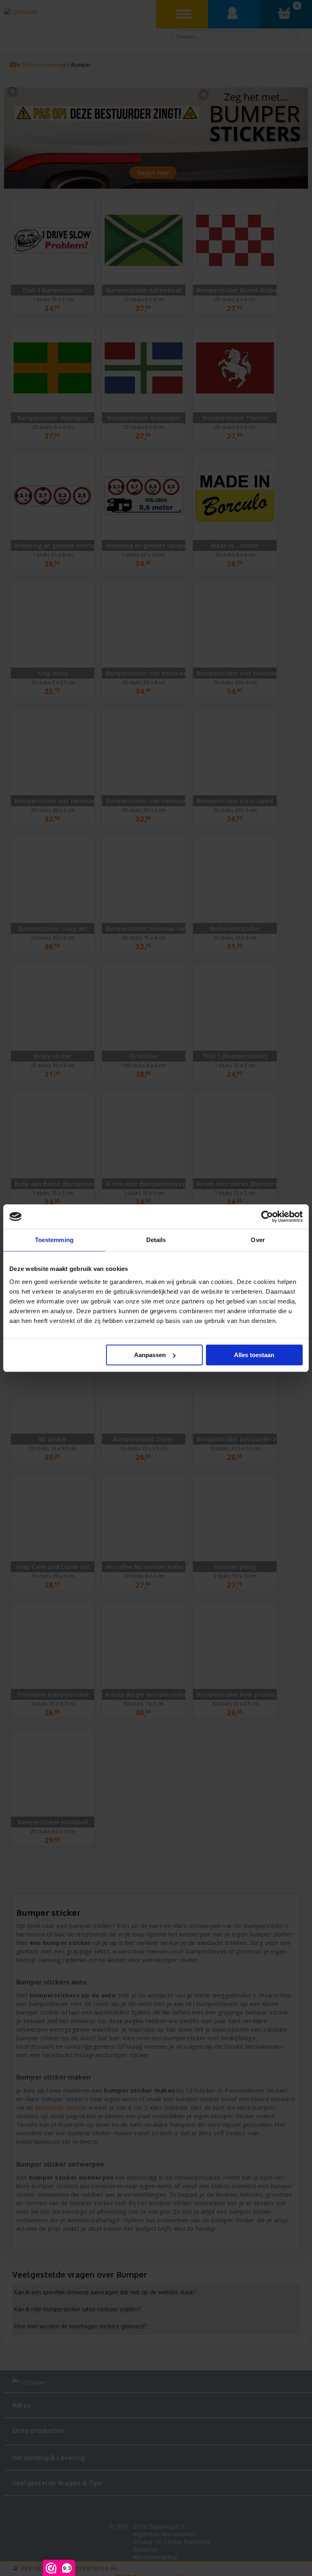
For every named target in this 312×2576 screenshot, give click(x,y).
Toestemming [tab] (54, 1240)
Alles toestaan (254, 1355)
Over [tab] (258, 1240)
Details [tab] (156, 1240)
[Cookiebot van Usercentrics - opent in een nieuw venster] (267, 1216)
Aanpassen (150, 1355)
